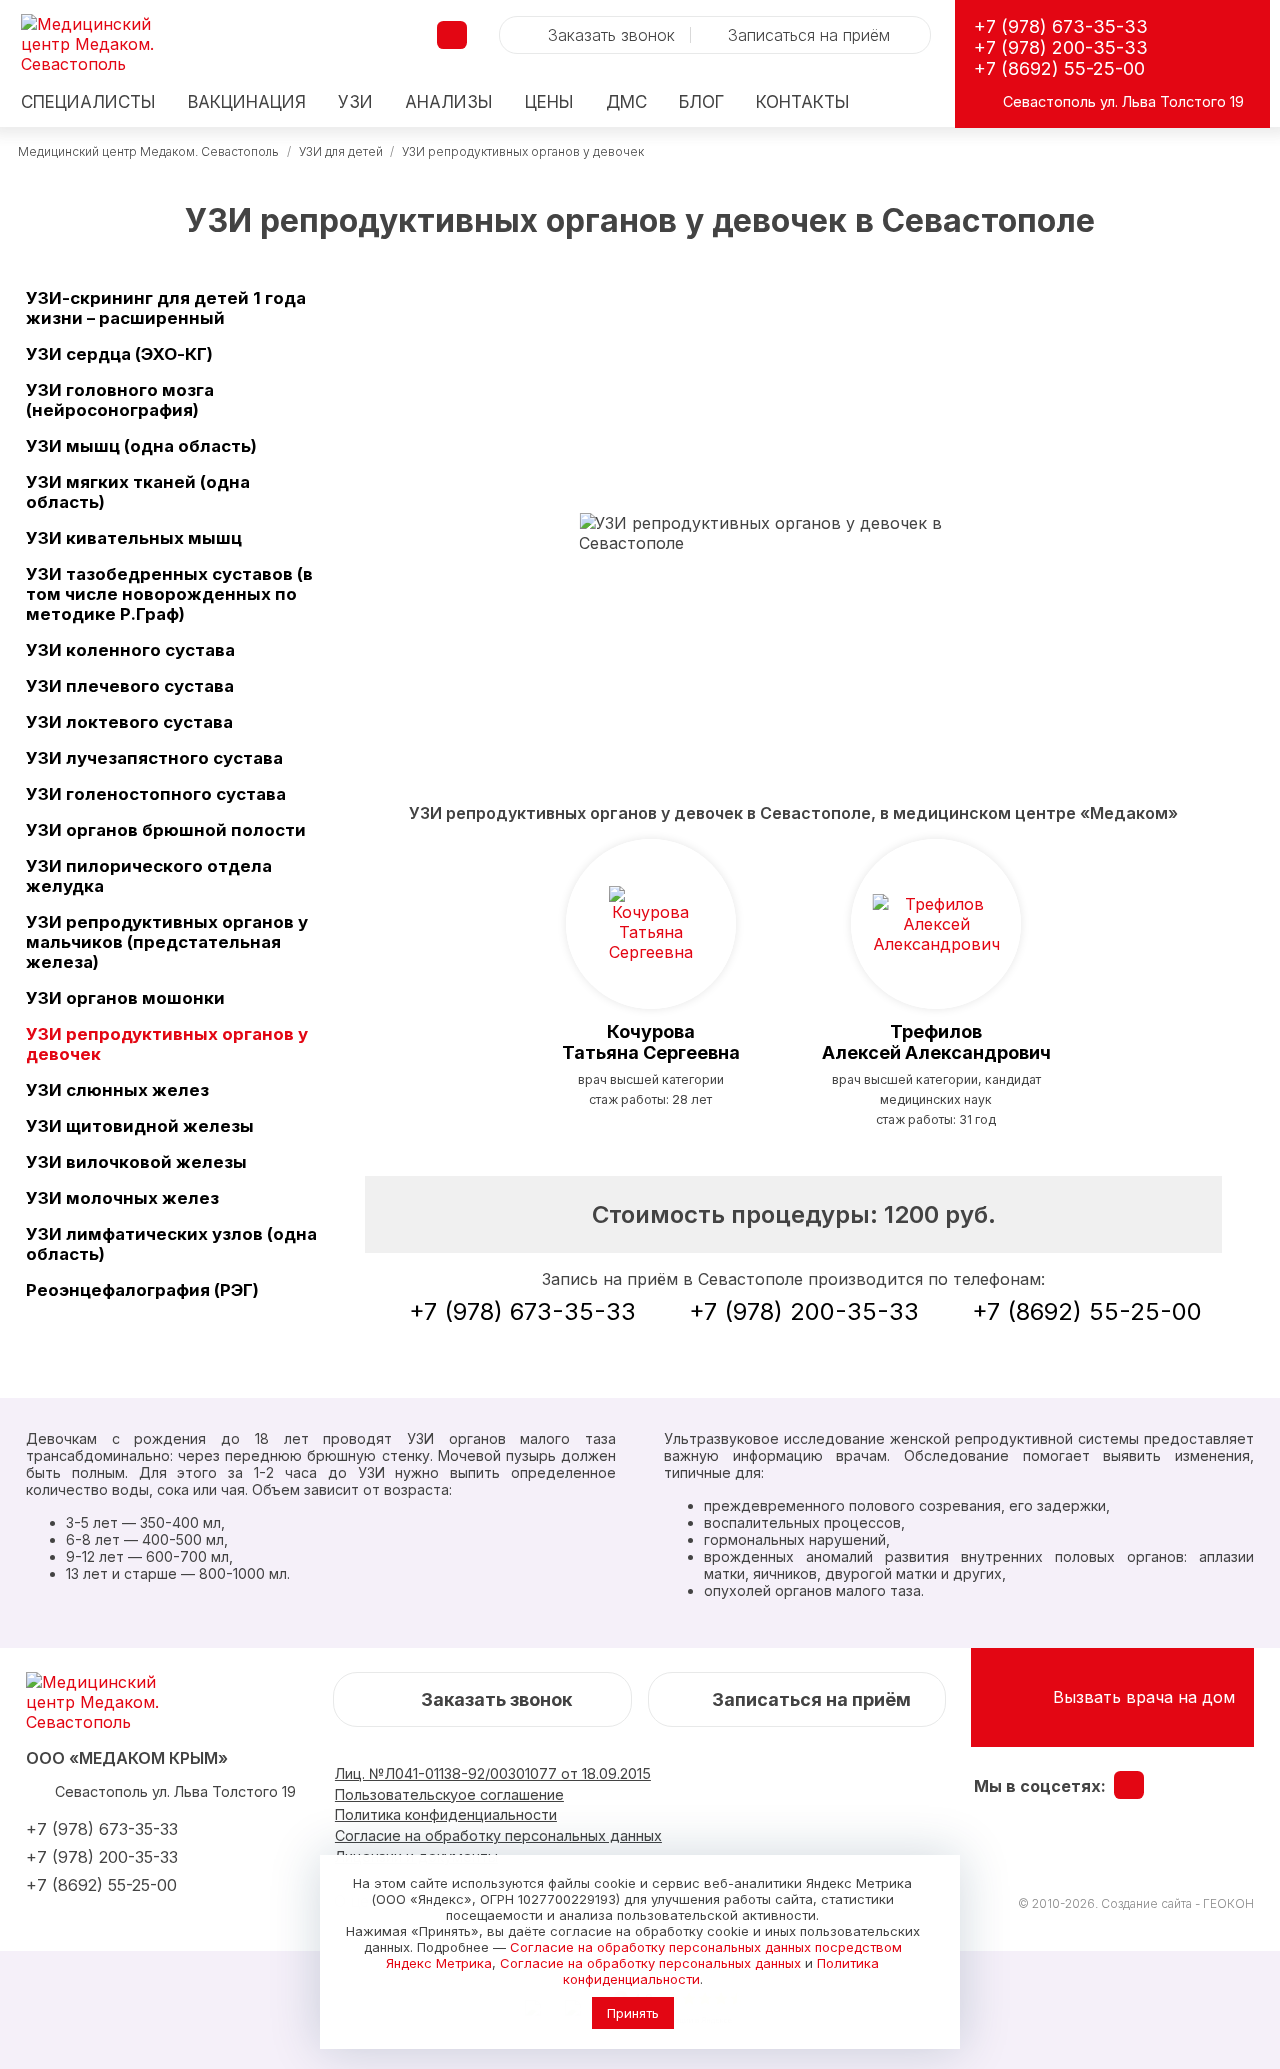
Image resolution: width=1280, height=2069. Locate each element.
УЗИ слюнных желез (117, 1090)
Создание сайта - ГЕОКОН (1177, 1903)
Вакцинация (247, 102)
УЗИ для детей (341, 151)
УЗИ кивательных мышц (134, 538)
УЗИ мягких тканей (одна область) (138, 492)
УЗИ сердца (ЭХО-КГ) (119, 354)
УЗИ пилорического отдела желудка (149, 876)
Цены (549, 102)
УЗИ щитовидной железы (140, 1126)
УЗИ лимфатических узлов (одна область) (171, 1244)
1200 (940, 1214)
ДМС (626, 102)
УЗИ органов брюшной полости (166, 830)
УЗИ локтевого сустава (129, 722)
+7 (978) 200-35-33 (1061, 47)
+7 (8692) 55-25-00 (1059, 68)
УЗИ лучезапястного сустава (154, 758)
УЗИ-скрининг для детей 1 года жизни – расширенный (166, 308)
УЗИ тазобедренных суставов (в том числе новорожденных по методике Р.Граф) (169, 594)
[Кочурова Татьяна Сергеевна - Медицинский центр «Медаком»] (651, 924)
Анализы (449, 102)
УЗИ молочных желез (122, 1198)
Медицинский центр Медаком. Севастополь (148, 151)
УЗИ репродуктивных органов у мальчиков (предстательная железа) (167, 942)
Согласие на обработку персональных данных (650, 1963)
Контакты (803, 102)
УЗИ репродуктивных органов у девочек (167, 1044)
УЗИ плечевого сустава (130, 686)
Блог (701, 102)
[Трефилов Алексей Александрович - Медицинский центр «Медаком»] (936, 924)
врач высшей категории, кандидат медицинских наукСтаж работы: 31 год (936, 1099)
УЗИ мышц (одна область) (141, 446)
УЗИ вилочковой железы (136, 1162)
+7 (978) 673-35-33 (1061, 26)
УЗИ (355, 102)
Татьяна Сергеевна (651, 1042)
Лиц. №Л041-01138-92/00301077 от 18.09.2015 (493, 1773)
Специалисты (88, 102)
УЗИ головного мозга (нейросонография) (120, 400)
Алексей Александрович (936, 1042)
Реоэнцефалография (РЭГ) (142, 1290)
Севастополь (1049, 101)
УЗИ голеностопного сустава (156, 794)
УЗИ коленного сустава (130, 650)
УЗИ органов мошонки (125, 998)
